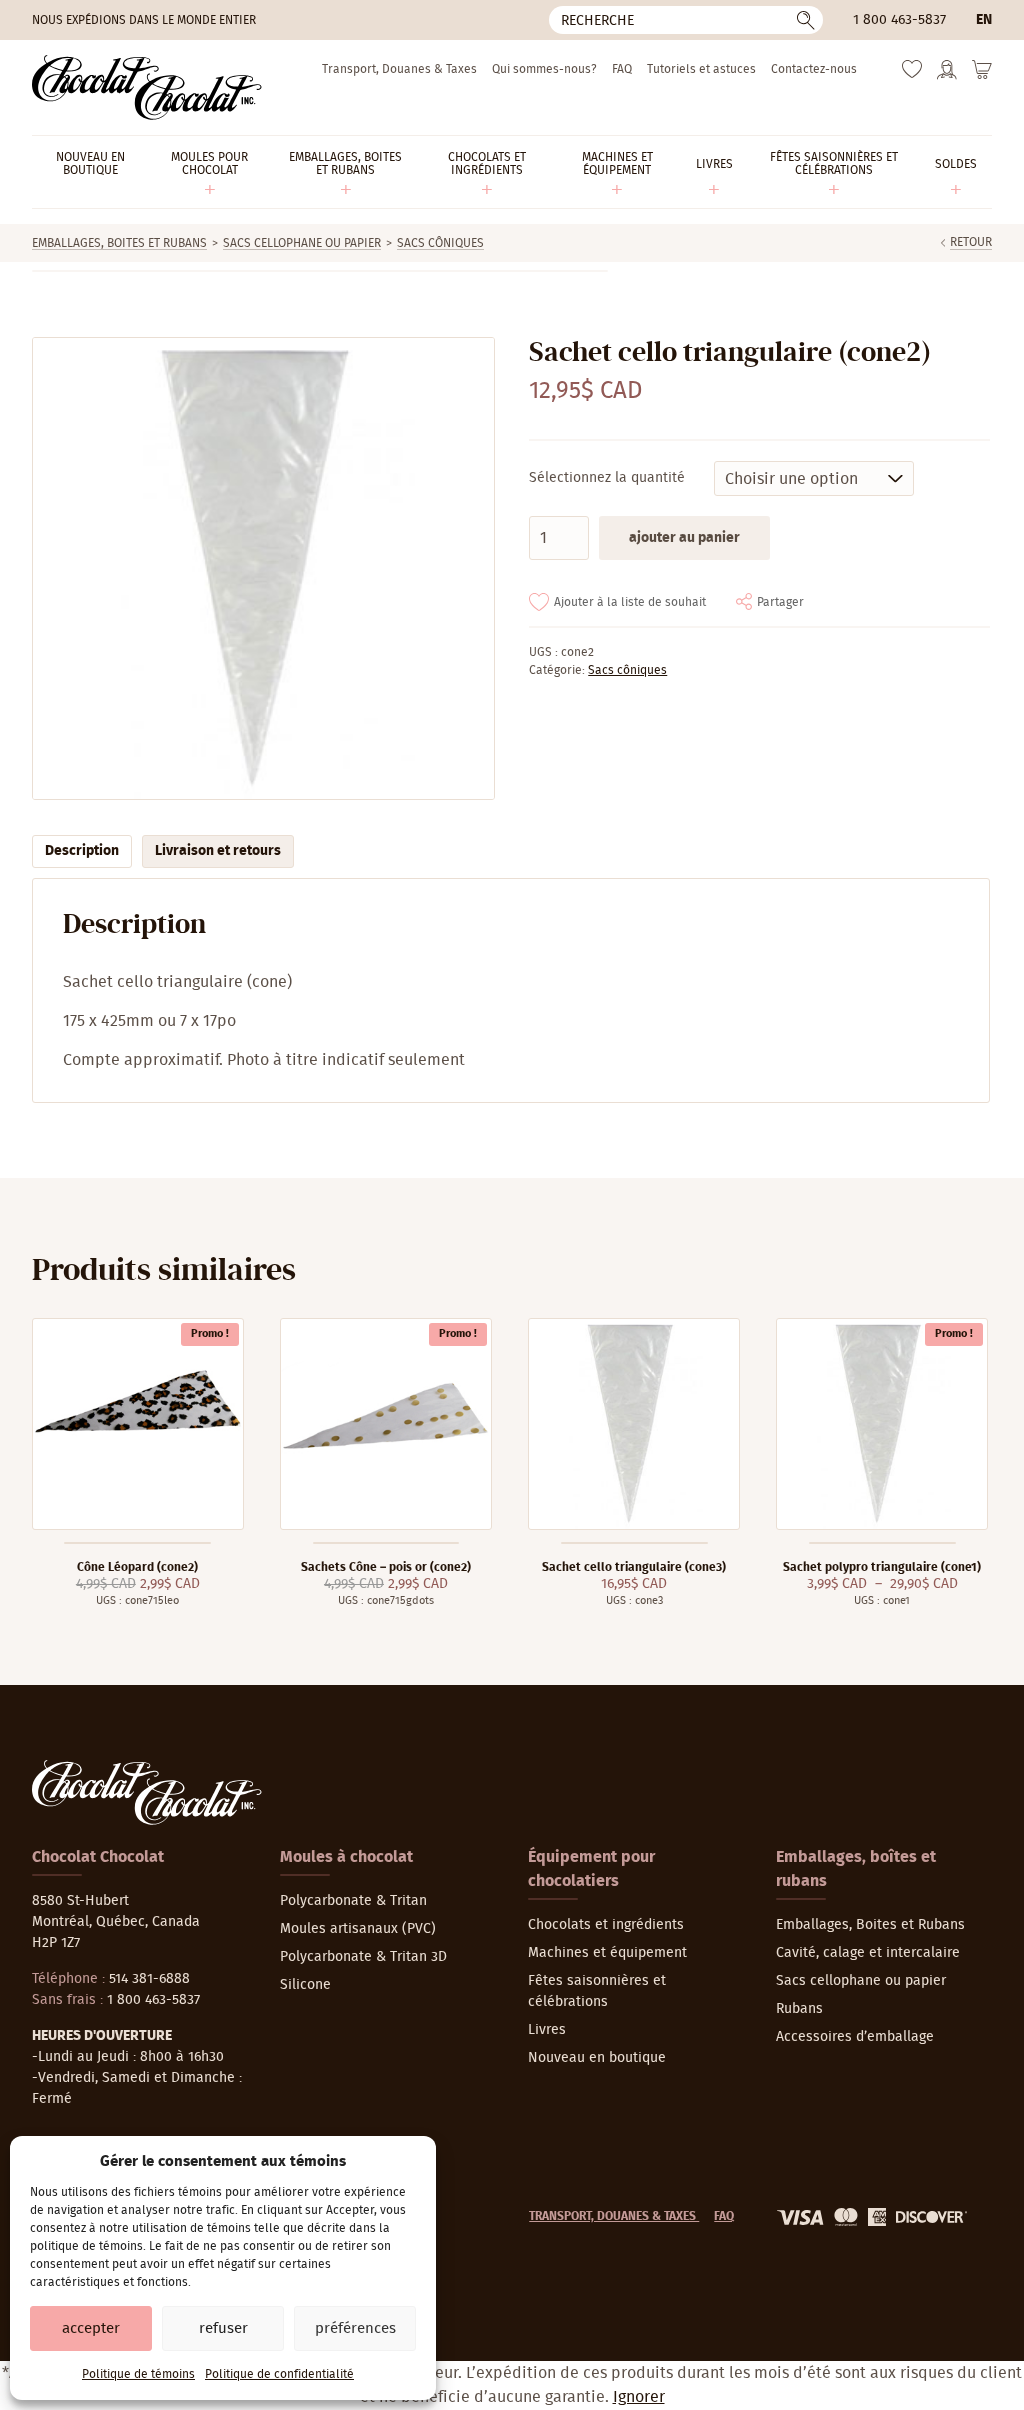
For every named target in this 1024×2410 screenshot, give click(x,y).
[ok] (806, 20)
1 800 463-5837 (899, 20)
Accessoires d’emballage (855, 2037)
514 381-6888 (149, 1979)
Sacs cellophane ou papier (302, 243)
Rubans (799, 2009)
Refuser (223, 2328)
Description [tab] (82, 851)
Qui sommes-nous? (544, 69)
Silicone (305, 1985)
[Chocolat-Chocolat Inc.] (147, 87)
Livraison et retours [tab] (218, 851)
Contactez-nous (814, 69)
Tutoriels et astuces (701, 69)
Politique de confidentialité (279, 2374)
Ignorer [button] (639, 2397)
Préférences (355, 2328)
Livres (547, 2030)
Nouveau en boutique (597, 2058)
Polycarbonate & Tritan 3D (363, 1957)
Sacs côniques (440, 243)
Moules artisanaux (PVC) (358, 1929)
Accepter (91, 2328)
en (984, 20)
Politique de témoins (138, 2374)
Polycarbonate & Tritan (353, 1901)
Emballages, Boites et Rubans (119, 243)
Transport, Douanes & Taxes (399, 69)
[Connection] (947, 76)
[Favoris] (912, 74)
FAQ (622, 69)
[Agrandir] (262, 568)
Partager (780, 602)
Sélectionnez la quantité (607, 478)
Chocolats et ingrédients (606, 1925)
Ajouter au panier (684, 538)
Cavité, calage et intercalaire (868, 1953)
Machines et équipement (607, 1953)
